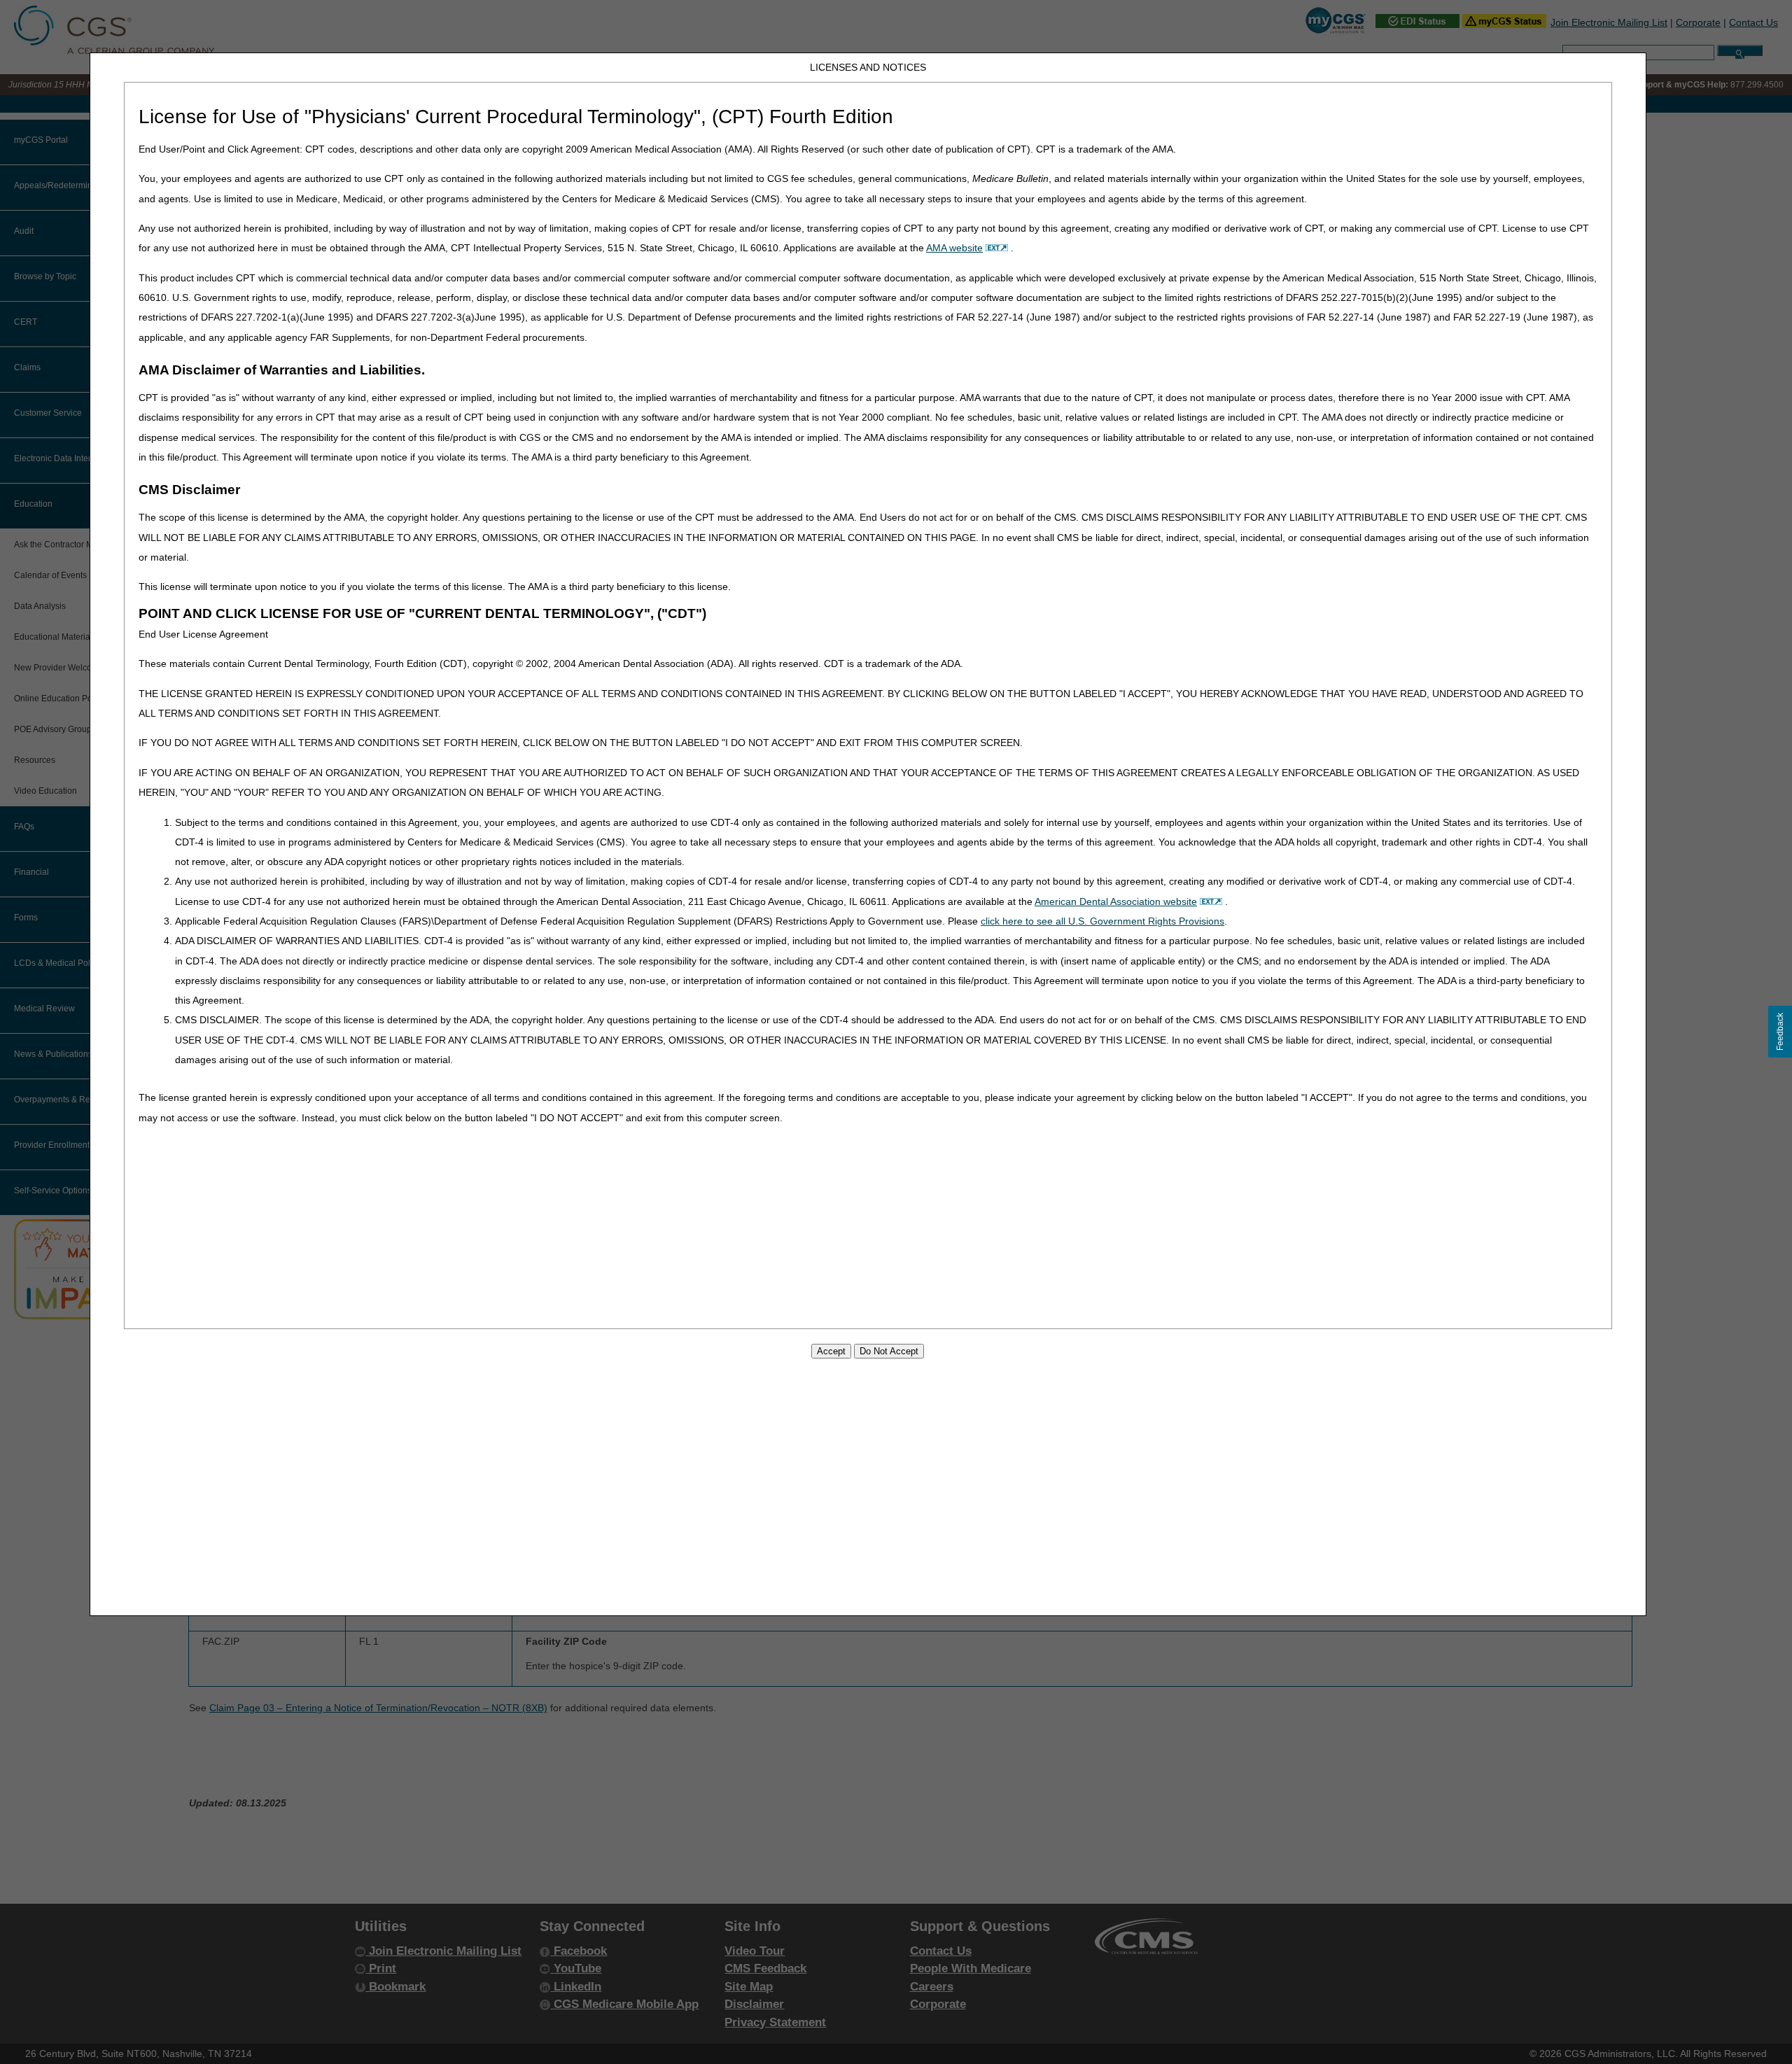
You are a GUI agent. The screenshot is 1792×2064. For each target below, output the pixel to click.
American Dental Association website (1116, 901)
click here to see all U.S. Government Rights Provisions (1102, 921)
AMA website (954, 248)
